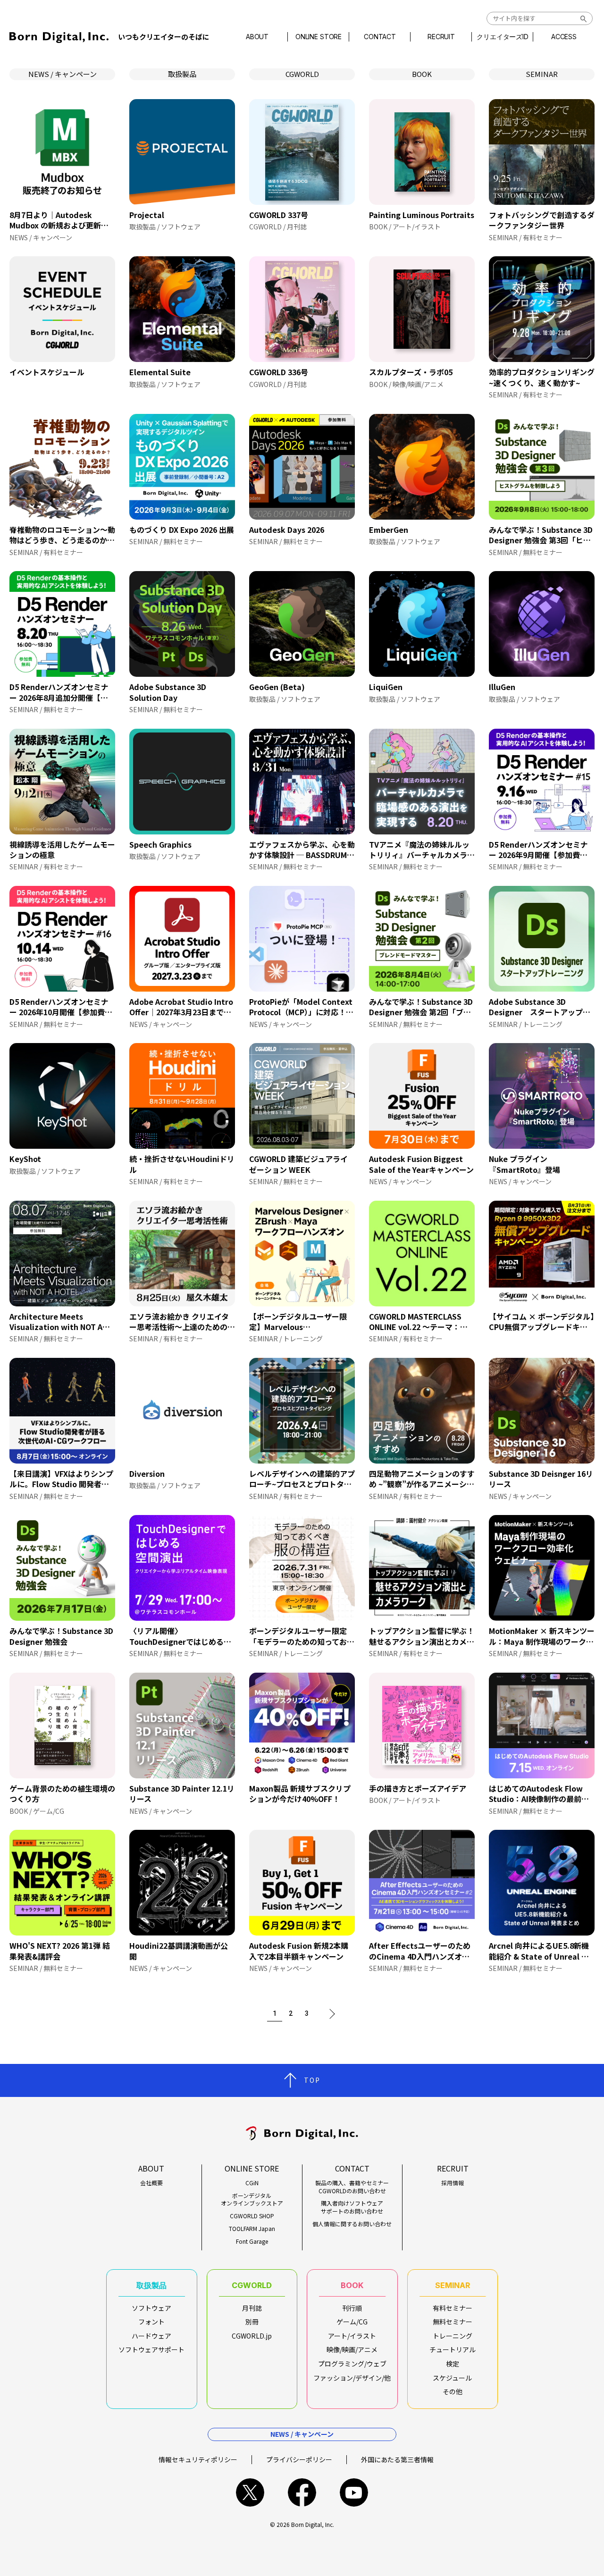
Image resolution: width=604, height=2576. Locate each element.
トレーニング (453, 2336)
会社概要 (151, 2183)
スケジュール (452, 2378)
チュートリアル (453, 2349)
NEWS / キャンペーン (63, 74)
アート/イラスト (352, 2336)
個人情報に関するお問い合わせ (352, 2224)
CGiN (252, 2183)
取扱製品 (182, 74)
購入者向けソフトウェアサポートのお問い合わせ (352, 2207)
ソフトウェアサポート (151, 2349)
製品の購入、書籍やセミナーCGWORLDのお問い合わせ (352, 2187)
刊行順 (352, 2308)
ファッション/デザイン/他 (352, 2378)
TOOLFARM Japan (252, 2229)
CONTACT (380, 37)
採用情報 (453, 2183)
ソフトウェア (151, 2308)
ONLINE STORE (319, 37)
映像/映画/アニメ (352, 2349)
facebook (302, 2492)
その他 (453, 2391)
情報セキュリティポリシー (198, 2459)
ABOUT (257, 37)
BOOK (422, 74)
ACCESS (564, 37)
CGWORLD (302, 74)
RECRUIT (441, 37)
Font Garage (252, 2241)
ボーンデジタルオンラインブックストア (252, 2200)
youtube (354, 2492)
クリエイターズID (503, 37)
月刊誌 (252, 2308)
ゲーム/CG (352, 2322)
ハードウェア (151, 2336)
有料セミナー (453, 2308)
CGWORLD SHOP (252, 2216)
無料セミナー (453, 2322)
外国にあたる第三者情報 (397, 2459)
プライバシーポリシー (299, 2459)
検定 (453, 2364)
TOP (312, 2080)
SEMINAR (542, 74)
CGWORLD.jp (252, 2336)
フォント (151, 2322)
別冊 (252, 2322)
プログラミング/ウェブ (352, 2364)
